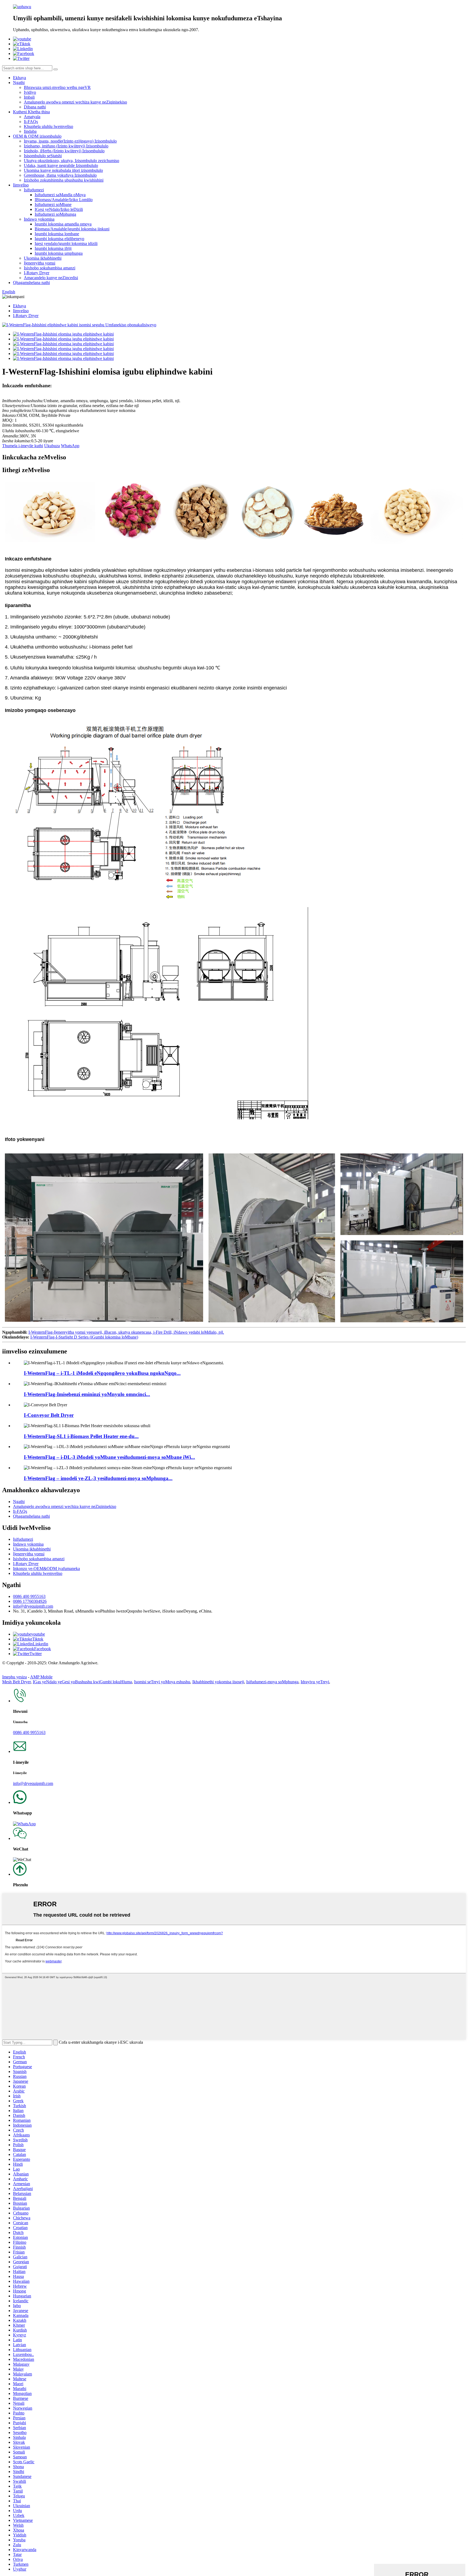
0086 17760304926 (30, 1601)
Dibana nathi (35, 107)
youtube (38, 1634)
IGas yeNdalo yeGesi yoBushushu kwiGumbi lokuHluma (82, 1682)
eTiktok (37, 1639)
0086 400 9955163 (29, 1596)
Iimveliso (21, 185)
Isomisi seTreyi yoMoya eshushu (162, 1682)
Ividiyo (30, 92)
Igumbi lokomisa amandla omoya (63, 224)
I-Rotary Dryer (37, 273)
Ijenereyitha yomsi (40, 263)
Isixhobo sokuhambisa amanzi (50, 268)
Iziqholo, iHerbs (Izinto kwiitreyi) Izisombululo (64, 151)
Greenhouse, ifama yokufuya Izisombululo (60, 175)
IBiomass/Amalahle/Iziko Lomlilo (64, 200)
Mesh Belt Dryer (16, 1682)
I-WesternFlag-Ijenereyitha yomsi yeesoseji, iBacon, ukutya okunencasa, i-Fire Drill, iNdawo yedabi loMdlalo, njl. (126, 1332)
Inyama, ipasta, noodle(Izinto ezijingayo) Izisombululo (70, 141)
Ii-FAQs (31, 122)
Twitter (36, 1654)
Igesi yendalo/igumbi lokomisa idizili (66, 244)
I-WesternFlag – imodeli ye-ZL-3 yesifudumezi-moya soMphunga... (98, 1478)
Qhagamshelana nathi (31, 283)
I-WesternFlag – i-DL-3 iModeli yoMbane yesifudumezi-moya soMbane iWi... (109, 1457)
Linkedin (40, 1644)
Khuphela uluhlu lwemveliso (48, 126)
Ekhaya (19, 78)
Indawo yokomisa (39, 219)
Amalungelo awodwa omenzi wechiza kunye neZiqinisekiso (75, 102)
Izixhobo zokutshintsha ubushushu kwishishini (64, 180)
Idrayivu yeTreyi (315, 1682)
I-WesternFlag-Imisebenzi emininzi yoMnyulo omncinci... (87, 1394)
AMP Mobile (41, 1677)
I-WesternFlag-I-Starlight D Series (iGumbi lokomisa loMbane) (84, 1337)
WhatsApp (70, 446)
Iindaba (30, 131)
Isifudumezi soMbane (53, 204)
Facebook (43, 1649)
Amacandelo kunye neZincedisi (51, 278)
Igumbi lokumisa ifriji (53, 248)
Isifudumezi (34, 190)
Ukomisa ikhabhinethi (43, 258)
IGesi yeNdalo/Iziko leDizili (59, 209)
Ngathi (19, 83)
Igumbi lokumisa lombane (57, 234)
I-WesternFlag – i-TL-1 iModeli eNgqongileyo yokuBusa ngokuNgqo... (102, 1373)
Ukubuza (52, 446)
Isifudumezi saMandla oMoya (60, 195)
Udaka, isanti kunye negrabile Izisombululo (61, 165)
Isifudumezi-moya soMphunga (272, 1682)
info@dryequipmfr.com (33, 1606)
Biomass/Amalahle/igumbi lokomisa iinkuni (72, 229)
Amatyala (32, 117)
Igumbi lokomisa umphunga (59, 253)
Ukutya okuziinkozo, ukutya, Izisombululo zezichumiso (71, 161)
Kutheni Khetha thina (31, 112)
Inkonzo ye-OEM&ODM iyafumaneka (46, 1569)
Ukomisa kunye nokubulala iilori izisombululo (63, 170)
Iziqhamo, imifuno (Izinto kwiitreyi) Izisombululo (66, 146)
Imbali (29, 97)
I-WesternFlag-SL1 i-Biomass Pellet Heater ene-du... (81, 1436)
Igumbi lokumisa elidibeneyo (59, 239)
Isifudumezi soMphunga (55, 214)
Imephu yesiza (14, 1677)
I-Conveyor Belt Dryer (49, 1415)
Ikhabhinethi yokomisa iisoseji (218, 1682)
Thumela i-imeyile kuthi (23, 446)
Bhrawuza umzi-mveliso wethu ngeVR (57, 87)
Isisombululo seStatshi (43, 156)
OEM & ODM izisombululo (37, 136)
